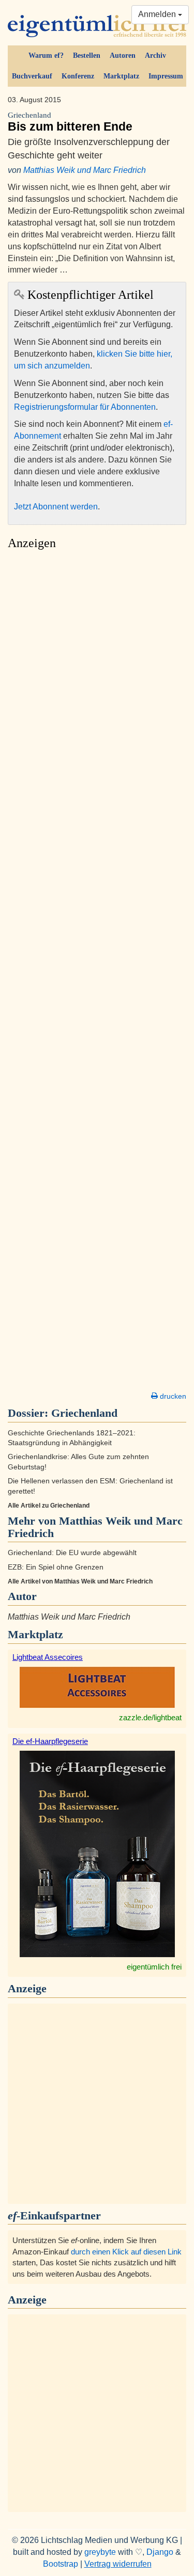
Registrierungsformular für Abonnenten (85, 407)
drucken (172, 1396)
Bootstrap (61, 2564)
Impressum (166, 76)
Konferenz (78, 76)
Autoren (123, 55)
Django (160, 2552)
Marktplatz (121, 76)
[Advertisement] (97, 974)
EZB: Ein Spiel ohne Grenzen (56, 1567)
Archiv (155, 55)
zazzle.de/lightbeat (150, 1717)
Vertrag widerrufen (118, 2564)
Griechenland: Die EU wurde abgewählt (72, 1553)
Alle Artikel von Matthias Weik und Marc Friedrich (80, 1581)
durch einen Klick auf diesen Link (126, 2252)
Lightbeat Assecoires (48, 1657)
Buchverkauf (32, 76)
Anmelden (158, 14)
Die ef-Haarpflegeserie (50, 1741)
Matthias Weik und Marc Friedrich (85, 170)
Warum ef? (46, 55)
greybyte (100, 2552)
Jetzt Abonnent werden (56, 507)
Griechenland (84, 1413)
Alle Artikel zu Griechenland (49, 1506)
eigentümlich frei (154, 1967)
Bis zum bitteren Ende (70, 122)
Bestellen (87, 55)
